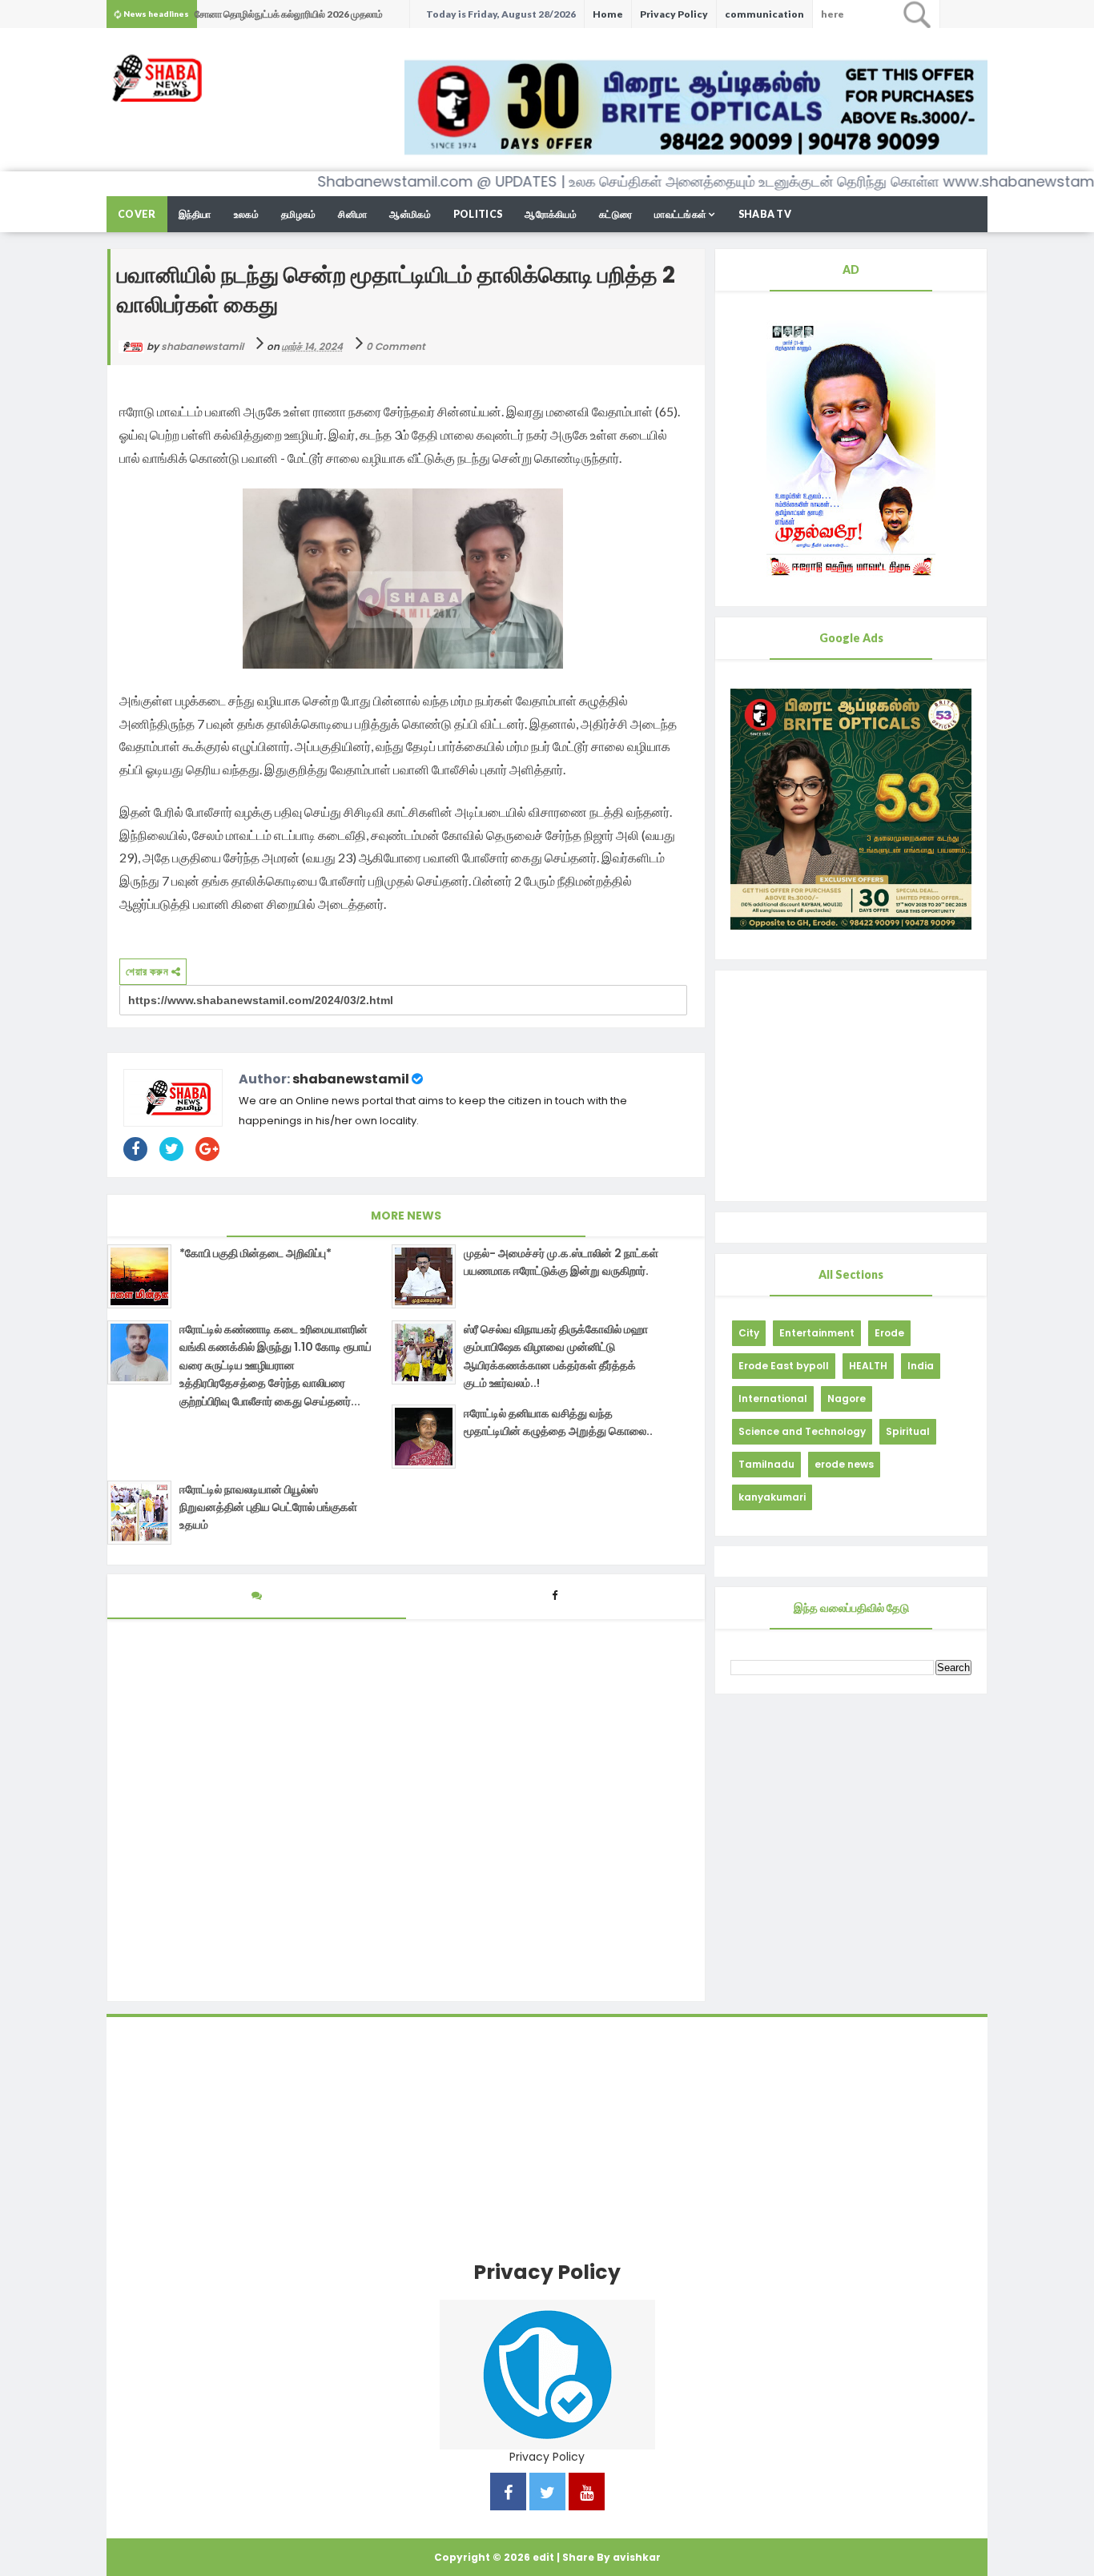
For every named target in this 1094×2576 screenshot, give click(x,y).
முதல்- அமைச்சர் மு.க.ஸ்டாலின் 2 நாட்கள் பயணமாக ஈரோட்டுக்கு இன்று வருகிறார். (561, 1262)
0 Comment (396, 346)
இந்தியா (195, 214)
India (921, 1366)
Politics (478, 214)
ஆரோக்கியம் (551, 214)
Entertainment (817, 1333)
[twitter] (547, 2494)
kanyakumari (772, 1497)
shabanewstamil (351, 1079)
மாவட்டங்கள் (680, 214)
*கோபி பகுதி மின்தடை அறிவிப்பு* (255, 1253)
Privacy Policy (674, 14)
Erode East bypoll (784, 1366)
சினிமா (352, 214)
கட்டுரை (615, 214)
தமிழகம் (299, 214)
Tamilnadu (766, 1464)
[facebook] (508, 2494)
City (749, 1333)
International (773, 1399)
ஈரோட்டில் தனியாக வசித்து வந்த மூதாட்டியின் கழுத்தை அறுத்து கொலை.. (558, 1422)
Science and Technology (802, 1431)
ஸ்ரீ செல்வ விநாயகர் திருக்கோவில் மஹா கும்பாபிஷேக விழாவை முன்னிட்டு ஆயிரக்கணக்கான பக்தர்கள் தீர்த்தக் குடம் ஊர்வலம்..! (556, 1356)
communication (764, 14)
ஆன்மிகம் (410, 214)
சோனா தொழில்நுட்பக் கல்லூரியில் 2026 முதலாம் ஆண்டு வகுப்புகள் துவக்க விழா (289, 18)
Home (608, 14)
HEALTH (868, 1366)
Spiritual (908, 1431)
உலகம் (246, 214)
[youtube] (587, 2494)
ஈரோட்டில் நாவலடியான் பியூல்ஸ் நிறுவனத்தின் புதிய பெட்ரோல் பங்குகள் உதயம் (268, 1507)
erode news (844, 1464)
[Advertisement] (851, 1086)
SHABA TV (765, 214)
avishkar (637, 2557)
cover (137, 214)
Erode (889, 1333)
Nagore (847, 1399)
